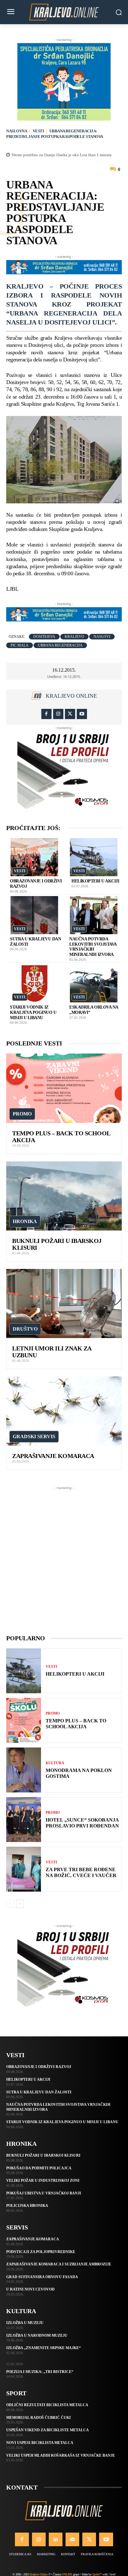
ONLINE (67, 2574)
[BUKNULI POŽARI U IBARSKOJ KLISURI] (64, 1196)
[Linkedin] (56, 2539)
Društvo (25, 1329)
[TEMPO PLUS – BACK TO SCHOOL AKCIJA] (64, 1088)
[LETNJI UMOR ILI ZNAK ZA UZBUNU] (64, 1303)
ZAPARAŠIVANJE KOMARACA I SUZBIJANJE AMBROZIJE (59, 2264)
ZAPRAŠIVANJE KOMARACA (53, 1456)
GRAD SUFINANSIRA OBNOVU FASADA (42, 2277)
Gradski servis (34, 1436)
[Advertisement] (64, 1555)
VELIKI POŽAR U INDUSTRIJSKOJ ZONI (43, 2181)
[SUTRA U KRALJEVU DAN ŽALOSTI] (34, 915)
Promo (22, 1114)
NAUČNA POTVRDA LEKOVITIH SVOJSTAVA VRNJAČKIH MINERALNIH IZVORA (93, 947)
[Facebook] (46, 714)
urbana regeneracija (60, 645)
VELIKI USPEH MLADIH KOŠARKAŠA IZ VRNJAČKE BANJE (61, 2455)
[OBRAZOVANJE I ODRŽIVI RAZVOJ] (34, 857)
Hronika (25, 1221)
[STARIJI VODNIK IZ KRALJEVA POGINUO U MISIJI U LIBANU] (34, 983)
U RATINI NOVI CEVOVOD (30, 2289)
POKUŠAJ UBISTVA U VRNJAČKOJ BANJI (44, 2193)
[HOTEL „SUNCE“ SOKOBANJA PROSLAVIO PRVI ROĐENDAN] (24, 1820)
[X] (70, 714)
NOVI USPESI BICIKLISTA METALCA (40, 2443)
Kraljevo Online (71, 696)
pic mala (20, 645)
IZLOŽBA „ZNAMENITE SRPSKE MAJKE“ (43, 2348)
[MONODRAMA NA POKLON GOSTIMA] (24, 1770)
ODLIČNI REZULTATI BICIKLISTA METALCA (47, 2405)
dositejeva (44, 637)
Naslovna (17, 131)
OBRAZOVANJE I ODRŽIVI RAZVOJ (39, 2067)
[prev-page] (10, 1904)
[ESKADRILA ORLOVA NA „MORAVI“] (94, 983)
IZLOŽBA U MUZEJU (25, 2323)
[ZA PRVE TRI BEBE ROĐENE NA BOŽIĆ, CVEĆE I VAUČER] (24, 1869)
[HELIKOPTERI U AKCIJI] (94, 857)
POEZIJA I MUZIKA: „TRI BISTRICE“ (40, 2372)
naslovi (102, 637)
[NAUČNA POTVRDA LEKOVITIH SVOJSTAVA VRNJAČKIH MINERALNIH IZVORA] (94, 915)
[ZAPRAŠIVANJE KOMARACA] (64, 1411)
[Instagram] (58, 714)
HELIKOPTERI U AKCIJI (95, 881)
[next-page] (20, 1904)
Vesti (38, 131)
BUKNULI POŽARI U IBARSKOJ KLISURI (43, 2155)
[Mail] (72, 2539)
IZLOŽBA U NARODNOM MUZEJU (37, 2335)
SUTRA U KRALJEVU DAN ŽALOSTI (39, 2092)
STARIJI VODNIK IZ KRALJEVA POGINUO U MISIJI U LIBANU (33, 1012)
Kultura (55, 1763)
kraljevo (74, 637)
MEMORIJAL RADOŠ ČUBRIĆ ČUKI (39, 2418)
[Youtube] (82, 714)
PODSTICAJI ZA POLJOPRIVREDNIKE (41, 2252)
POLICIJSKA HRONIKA (27, 2206)
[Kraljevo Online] (64, 12)
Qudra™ (97, 2574)
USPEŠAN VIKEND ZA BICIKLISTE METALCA (48, 2430)
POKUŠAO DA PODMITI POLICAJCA (39, 2168)
